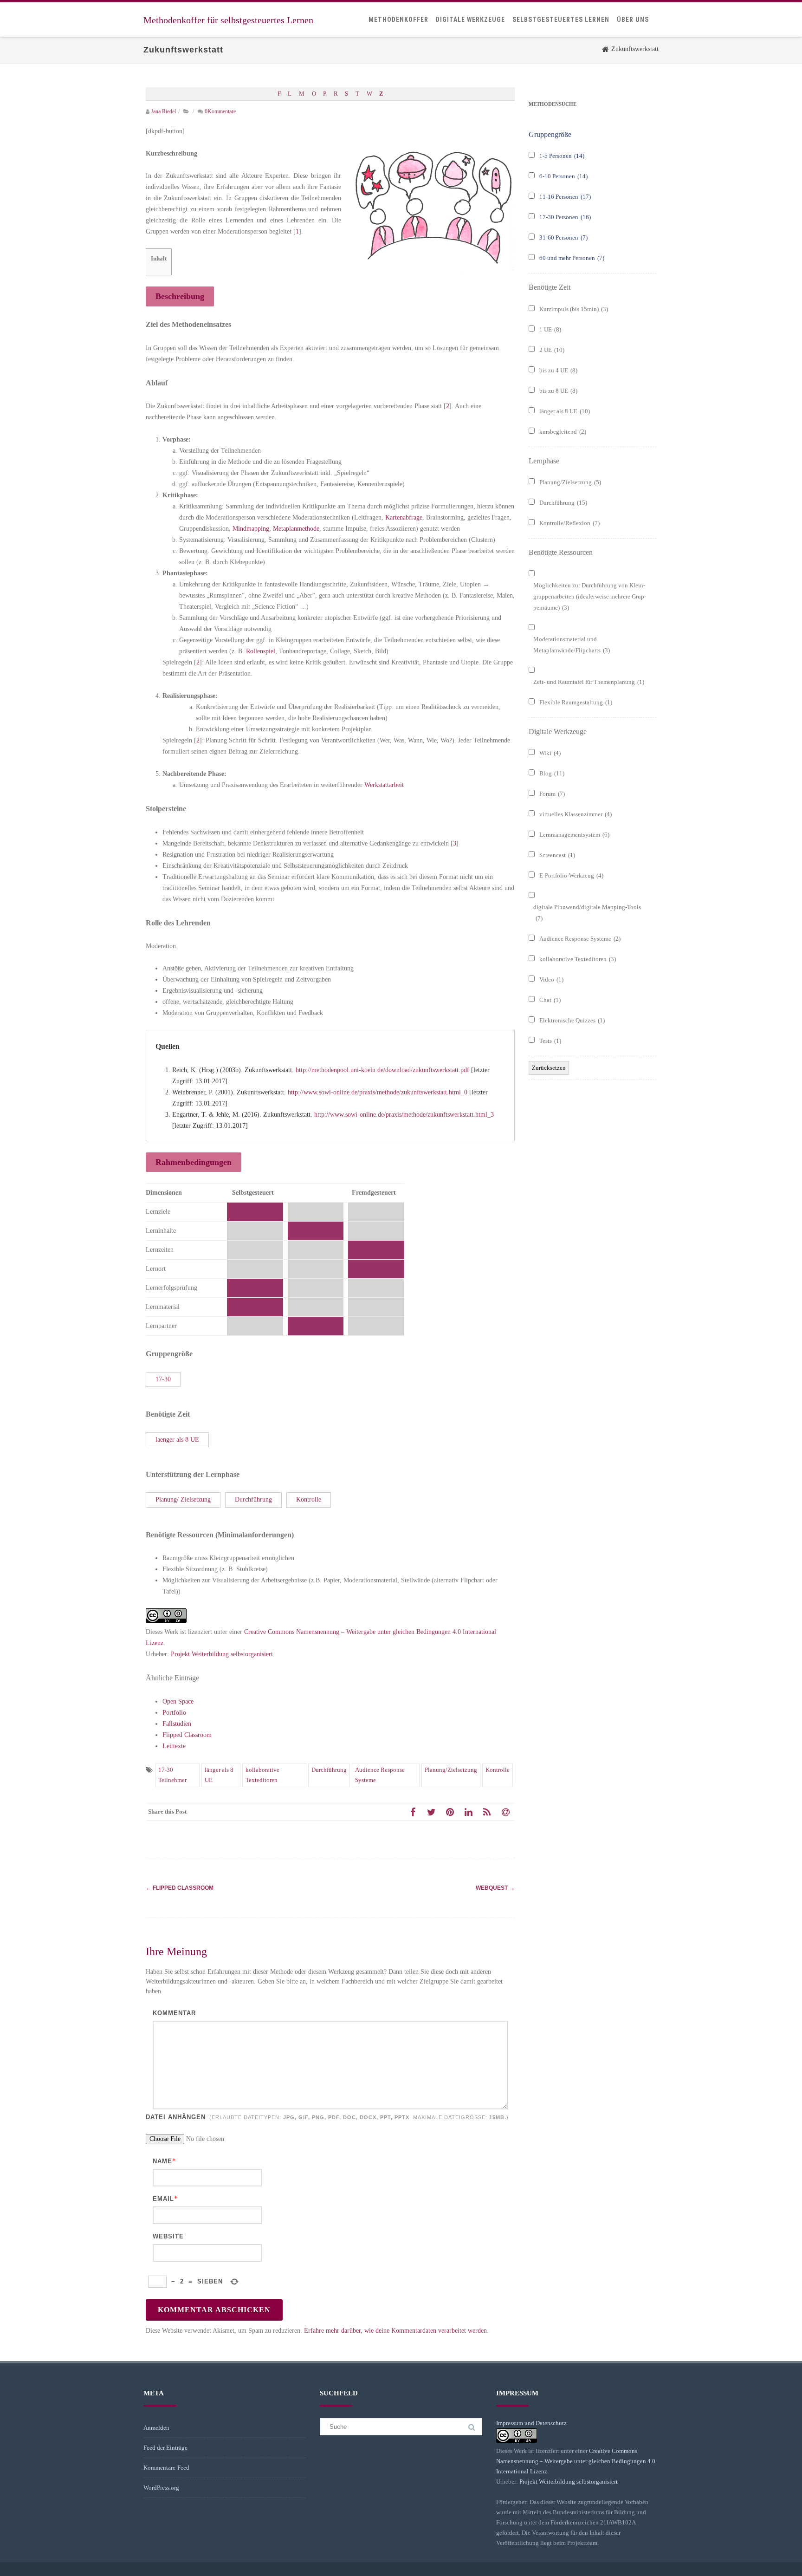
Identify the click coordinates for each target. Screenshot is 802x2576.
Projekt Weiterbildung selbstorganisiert (222, 1654)
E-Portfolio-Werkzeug (571, 875)
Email (163, 2199)
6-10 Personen (563, 176)
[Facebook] (413, 1812)
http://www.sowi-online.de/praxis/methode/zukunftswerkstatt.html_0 (378, 1092)
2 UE (552, 350)
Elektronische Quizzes (572, 1020)
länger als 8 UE (219, 1775)
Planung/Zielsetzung (451, 1770)
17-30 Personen (565, 217)
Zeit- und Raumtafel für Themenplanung (589, 682)
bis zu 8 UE (558, 391)
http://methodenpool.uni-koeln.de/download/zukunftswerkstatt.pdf (382, 1070)
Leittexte (174, 1746)
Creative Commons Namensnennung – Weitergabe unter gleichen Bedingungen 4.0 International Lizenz (576, 2461)
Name (162, 2161)
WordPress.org (161, 2488)
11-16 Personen (565, 197)
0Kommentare (220, 111)
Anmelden (156, 2428)
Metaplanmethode (296, 529)
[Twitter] (431, 1812)
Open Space (178, 1701)
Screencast (557, 855)
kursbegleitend (563, 432)
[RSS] (487, 1812)
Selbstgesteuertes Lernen (561, 20)
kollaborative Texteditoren (262, 1775)
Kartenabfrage (404, 517)
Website (168, 2236)
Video (551, 979)
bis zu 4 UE (558, 370)
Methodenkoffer (398, 20)
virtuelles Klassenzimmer (576, 814)
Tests (550, 1041)
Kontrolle (498, 1770)
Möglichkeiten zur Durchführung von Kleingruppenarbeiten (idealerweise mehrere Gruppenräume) (590, 596)
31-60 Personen (563, 237)
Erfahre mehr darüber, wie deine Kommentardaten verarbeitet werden (395, 2331)
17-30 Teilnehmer (172, 1775)
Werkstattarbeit (384, 785)
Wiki (550, 753)
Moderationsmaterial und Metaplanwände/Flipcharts (572, 645)
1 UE (550, 329)
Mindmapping (251, 529)
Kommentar (174, 2013)
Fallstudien (177, 1724)
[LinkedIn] (468, 1812)
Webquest (495, 1888)
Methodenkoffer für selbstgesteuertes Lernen (228, 20)
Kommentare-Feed (166, 2468)
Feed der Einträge (165, 2448)
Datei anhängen (326, 2117)
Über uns (633, 20)
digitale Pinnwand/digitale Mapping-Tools (587, 913)
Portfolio (174, 1713)
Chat (550, 1000)
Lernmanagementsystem (574, 835)
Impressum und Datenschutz (531, 2423)
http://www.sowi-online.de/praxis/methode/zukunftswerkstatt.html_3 (404, 1115)
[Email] (505, 1812)
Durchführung (329, 1770)
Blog (552, 773)
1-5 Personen (562, 156)
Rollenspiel (261, 651)
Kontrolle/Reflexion (569, 523)
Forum (552, 794)
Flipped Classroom (187, 1735)
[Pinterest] (450, 1812)
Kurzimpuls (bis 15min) (574, 309)
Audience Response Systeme (380, 1775)
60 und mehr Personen (572, 258)
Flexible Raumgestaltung (576, 702)
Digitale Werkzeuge (470, 20)
